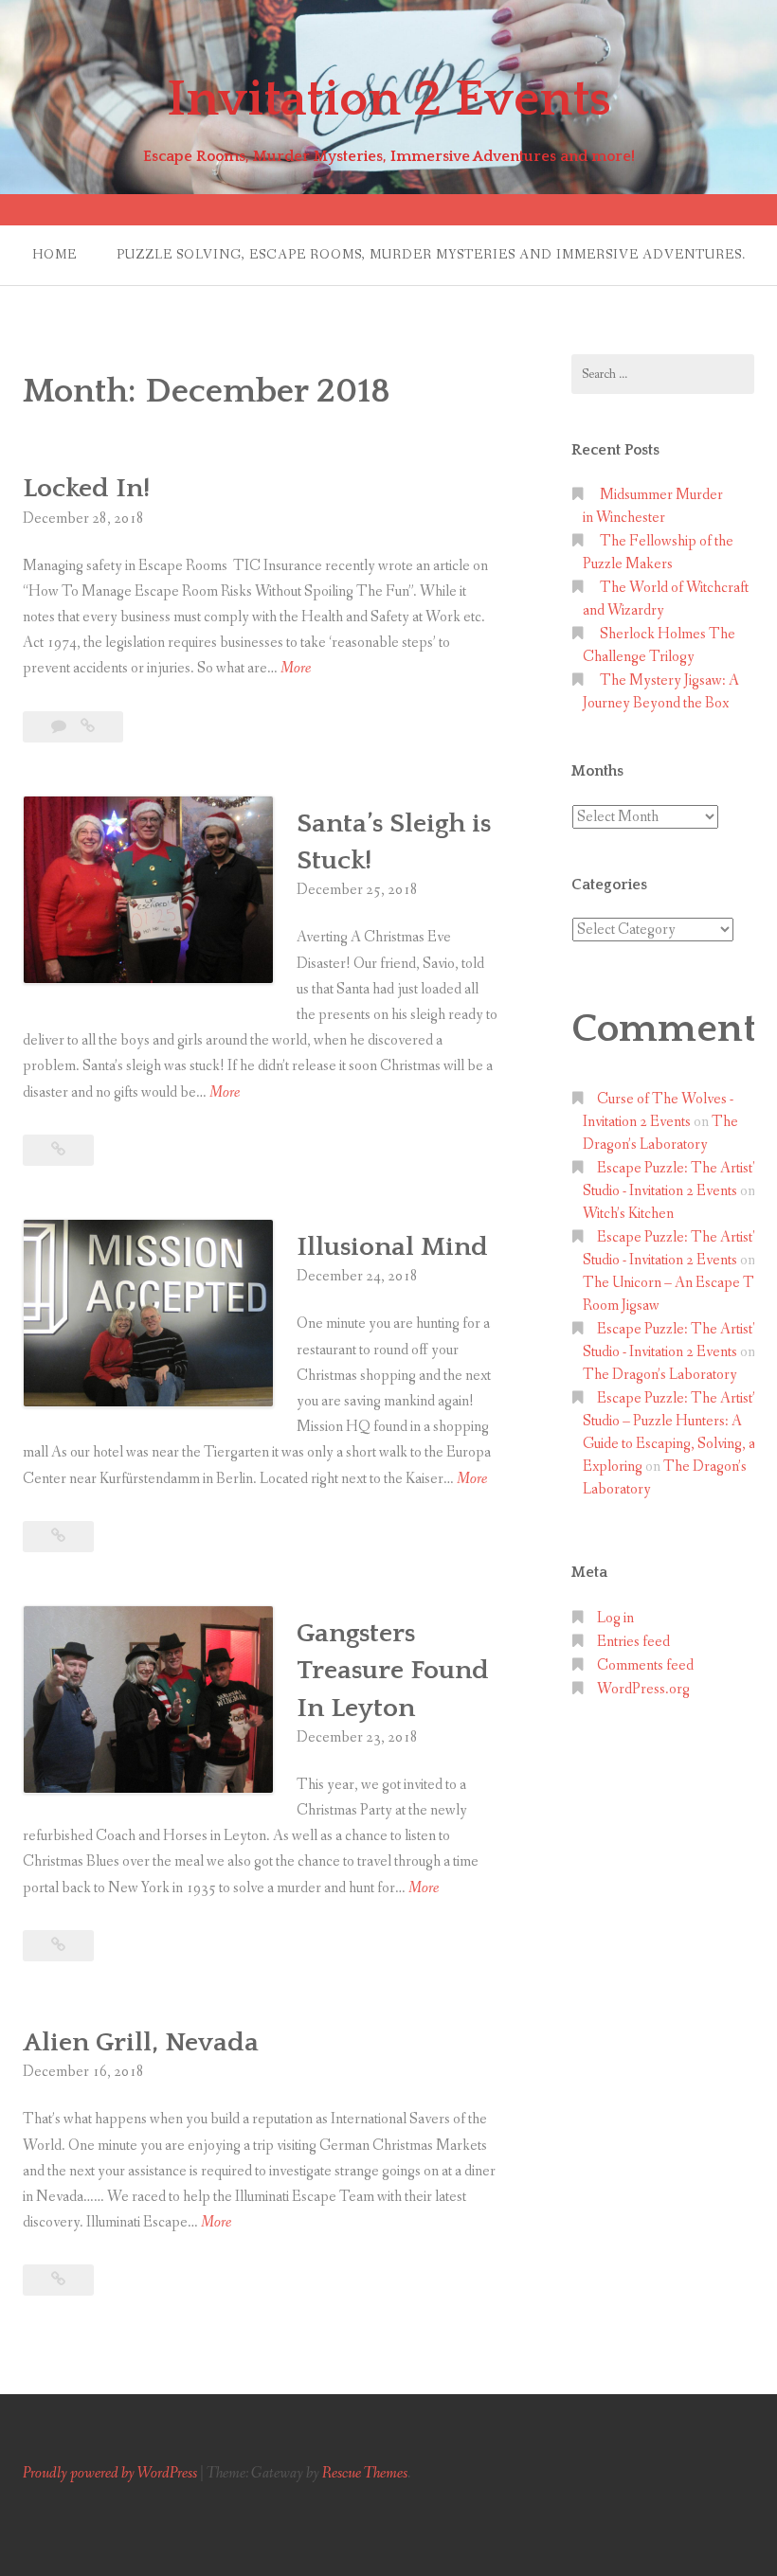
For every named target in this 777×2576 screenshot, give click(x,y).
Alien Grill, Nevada (141, 2042)
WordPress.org (643, 1689)
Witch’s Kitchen (628, 1214)
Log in (615, 1618)
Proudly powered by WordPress (110, 2473)
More (296, 669)
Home (54, 255)
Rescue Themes (365, 2473)
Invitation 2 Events (389, 99)
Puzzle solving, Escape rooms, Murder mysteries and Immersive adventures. (431, 255)
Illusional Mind (392, 1247)
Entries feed (633, 1642)
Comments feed (645, 1665)
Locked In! (86, 488)
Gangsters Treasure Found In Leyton (393, 1670)
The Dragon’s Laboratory (660, 1375)
